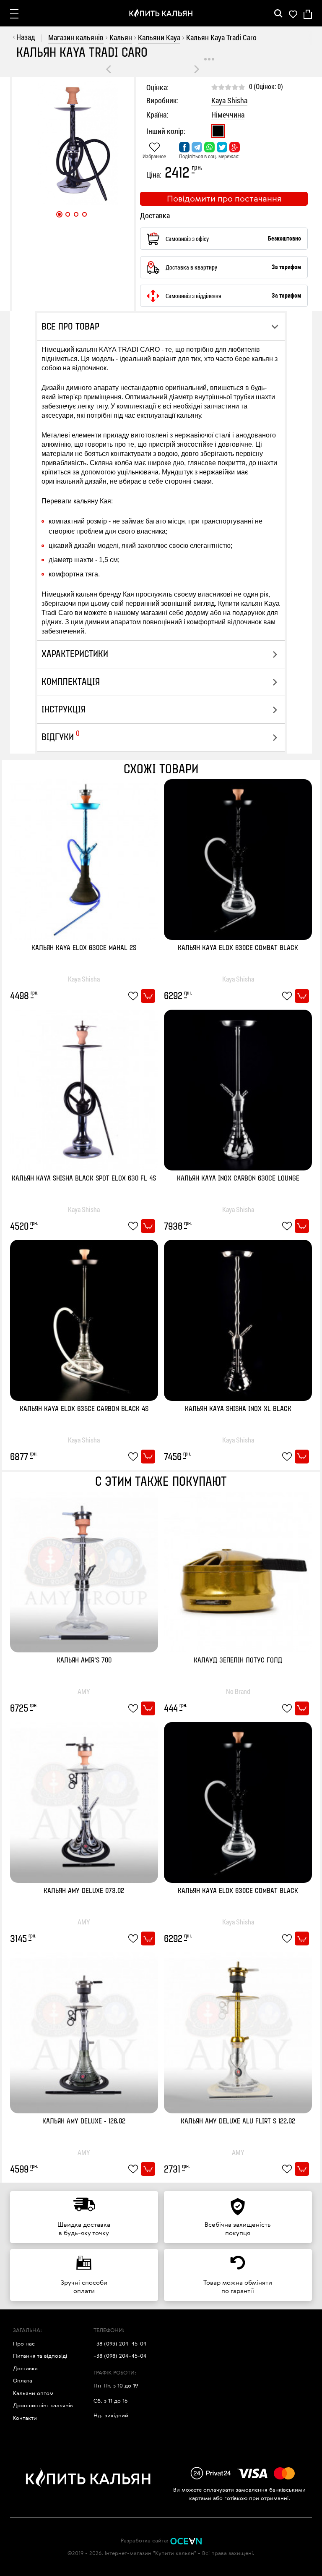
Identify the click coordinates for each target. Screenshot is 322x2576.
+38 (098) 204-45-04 (120, 2356)
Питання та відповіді (40, 2356)
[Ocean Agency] (186, 2540)
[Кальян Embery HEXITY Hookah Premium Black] (197, 69)
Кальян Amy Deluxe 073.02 (84, 1891)
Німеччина (228, 115)
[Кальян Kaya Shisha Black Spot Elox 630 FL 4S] (84, 1089)
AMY (84, 1691)
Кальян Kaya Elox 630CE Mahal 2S (84, 948)
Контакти (25, 2418)
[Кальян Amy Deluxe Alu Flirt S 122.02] (238, 2032)
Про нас (24, 2343)
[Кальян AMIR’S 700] (84, 1571)
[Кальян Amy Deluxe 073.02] (84, 1802)
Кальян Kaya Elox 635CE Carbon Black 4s (84, 1409)
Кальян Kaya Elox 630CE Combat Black (238, 948)
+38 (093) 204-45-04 (120, 2343)
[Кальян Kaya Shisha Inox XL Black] (238, 1319)
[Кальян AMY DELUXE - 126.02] (84, 2032)
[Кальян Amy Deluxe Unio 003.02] (109, 69)
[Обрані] (293, 13)
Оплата (23, 2380)
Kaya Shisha (229, 101)
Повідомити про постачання (224, 198)
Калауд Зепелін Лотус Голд (238, 1661)
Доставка (25, 2368)
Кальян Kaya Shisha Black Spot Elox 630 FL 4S (84, 1179)
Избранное (154, 156)
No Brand (238, 1691)
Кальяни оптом (33, 2393)
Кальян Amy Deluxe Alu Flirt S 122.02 (238, 2122)
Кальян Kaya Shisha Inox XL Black (238, 1409)
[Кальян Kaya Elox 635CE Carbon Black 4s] (84, 1319)
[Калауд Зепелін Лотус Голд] (238, 1571)
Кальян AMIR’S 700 (84, 1661)
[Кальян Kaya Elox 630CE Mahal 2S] (84, 859)
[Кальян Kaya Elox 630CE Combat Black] (238, 859)
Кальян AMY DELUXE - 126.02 (84, 2122)
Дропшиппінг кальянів (43, 2405)
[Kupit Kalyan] (161, 13)
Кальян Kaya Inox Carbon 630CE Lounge (238, 1179)
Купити (148, 996)
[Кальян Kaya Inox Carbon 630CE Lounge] (238, 1089)
